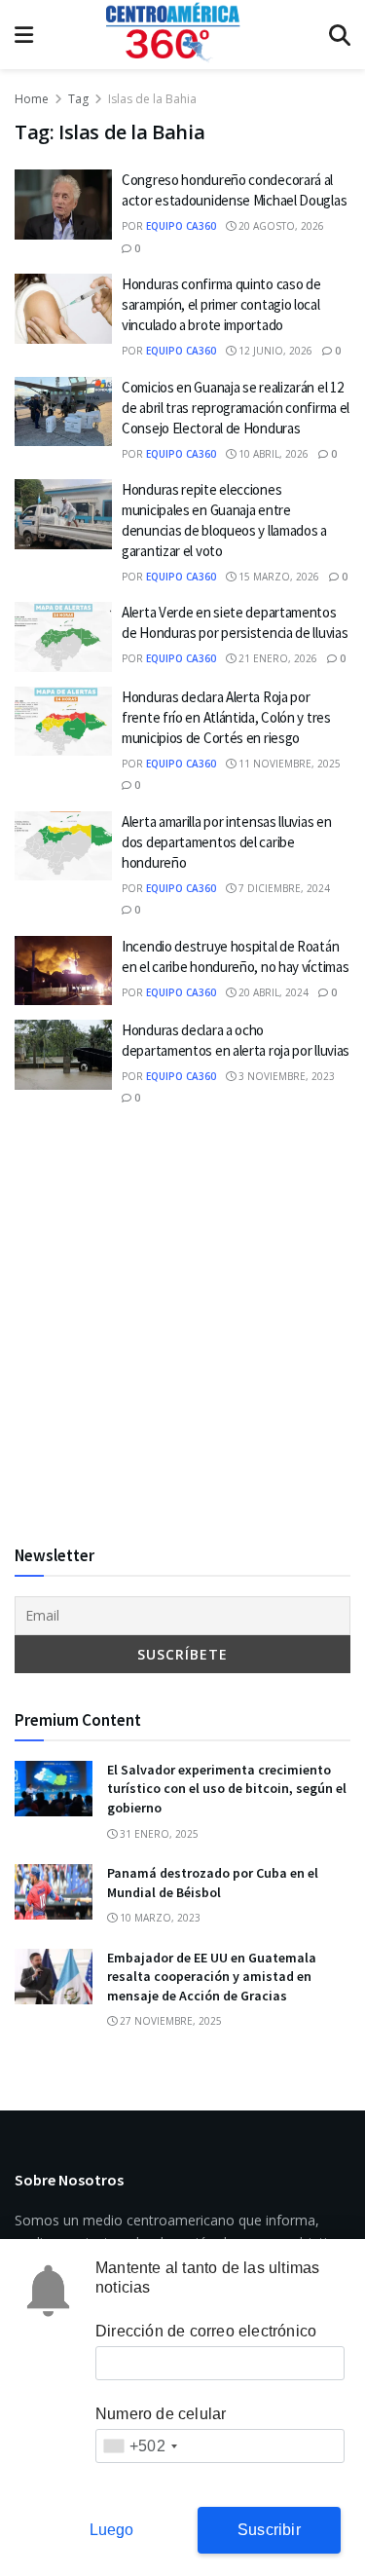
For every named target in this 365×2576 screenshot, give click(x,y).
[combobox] (140, 2446)
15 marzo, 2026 (277, 577)
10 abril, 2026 (272, 454)
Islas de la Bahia (152, 99)
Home (32, 99)
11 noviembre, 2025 (288, 764)
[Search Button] (340, 35)
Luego (112, 2530)
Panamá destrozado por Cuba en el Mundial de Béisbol (213, 1883)
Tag (78, 99)
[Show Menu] (24, 35)
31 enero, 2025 (158, 1834)
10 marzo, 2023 (159, 1918)
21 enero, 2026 (276, 658)
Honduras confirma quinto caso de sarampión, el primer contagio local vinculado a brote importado (221, 304)
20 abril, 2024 (272, 992)
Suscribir (269, 2530)
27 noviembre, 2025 (169, 2021)
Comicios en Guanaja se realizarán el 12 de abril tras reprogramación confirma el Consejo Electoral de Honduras (236, 408)
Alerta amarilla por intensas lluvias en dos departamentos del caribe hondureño (226, 842)
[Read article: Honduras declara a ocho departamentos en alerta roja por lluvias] (63, 1055)
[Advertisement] (182, 1326)
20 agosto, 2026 (280, 226)
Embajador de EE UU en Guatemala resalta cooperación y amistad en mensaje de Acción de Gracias (212, 1977)
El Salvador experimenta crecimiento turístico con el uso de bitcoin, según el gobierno (227, 1789)
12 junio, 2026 (274, 351)
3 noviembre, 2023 (285, 1076)
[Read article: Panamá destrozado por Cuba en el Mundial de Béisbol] (54, 1892)
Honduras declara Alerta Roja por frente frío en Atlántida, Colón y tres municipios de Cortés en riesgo (226, 717)
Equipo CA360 (181, 226)
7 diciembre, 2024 (283, 888)
